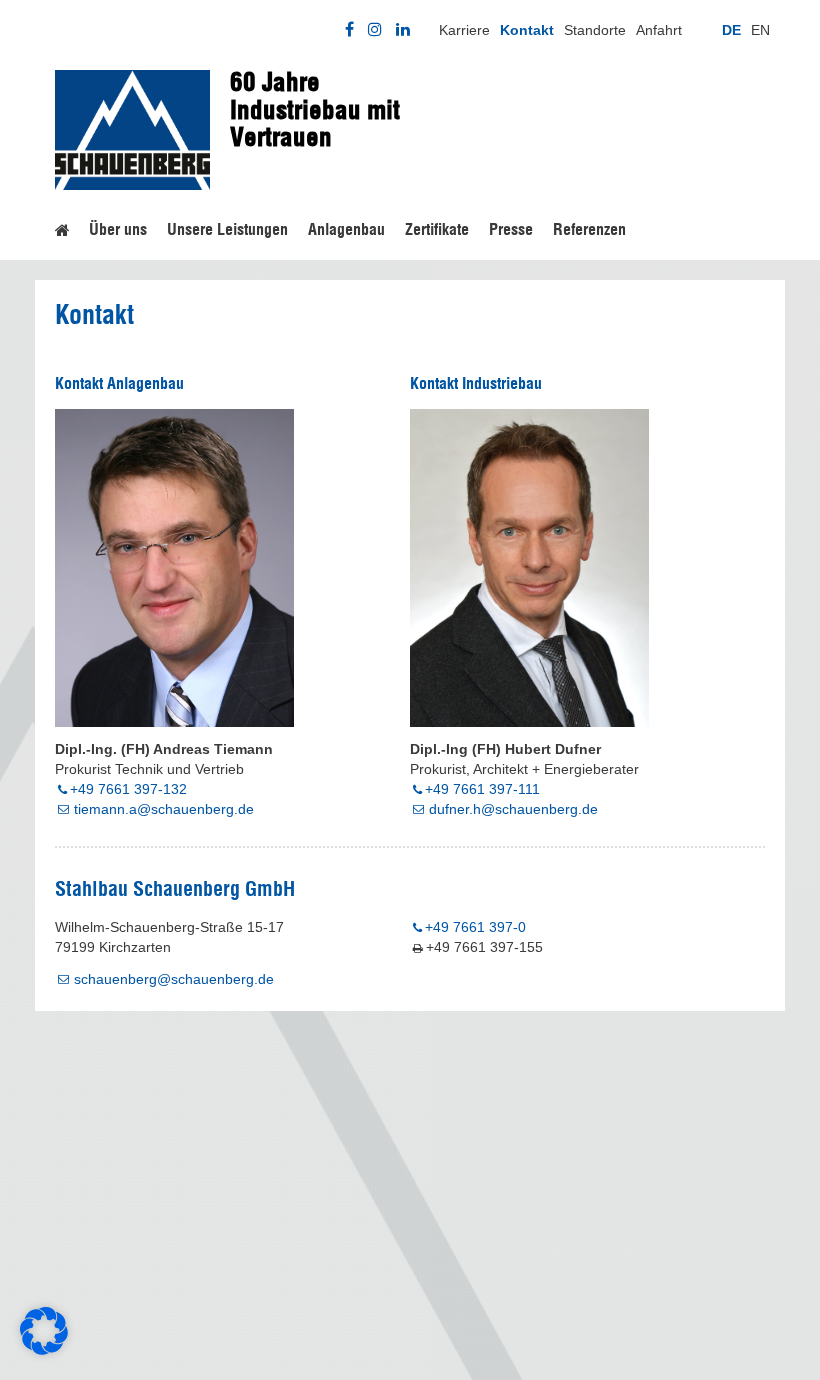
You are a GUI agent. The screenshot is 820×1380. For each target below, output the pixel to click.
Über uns (118, 230)
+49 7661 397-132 (128, 789)
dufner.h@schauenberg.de (513, 809)
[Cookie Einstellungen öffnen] (44, 1350)
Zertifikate (437, 230)
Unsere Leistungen (227, 230)
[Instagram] (375, 30)
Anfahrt (659, 30)
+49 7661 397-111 (482, 789)
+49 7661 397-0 (475, 927)
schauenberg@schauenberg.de (174, 979)
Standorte (595, 30)
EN (760, 30)
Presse (511, 230)
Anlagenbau (346, 230)
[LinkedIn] (403, 30)
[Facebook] (349, 30)
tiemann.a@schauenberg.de (164, 809)
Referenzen (589, 230)
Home (62, 227)
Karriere (464, 30)
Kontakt (527, 30)
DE (731, 30)
